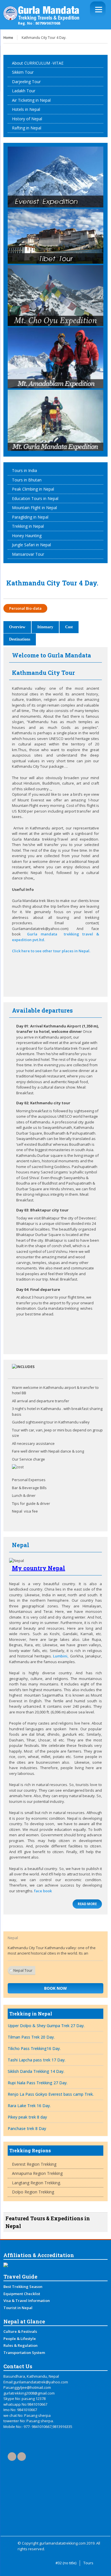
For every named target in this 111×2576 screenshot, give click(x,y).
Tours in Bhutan (27, 480)
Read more (87, 1904)
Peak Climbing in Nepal (33, 489)
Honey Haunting (27, 536)
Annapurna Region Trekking (37, 2173)
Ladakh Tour (24, 91)
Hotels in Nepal (26, 109)
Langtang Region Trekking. (36, 2183)
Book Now (55, 1988)
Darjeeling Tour (26, 82)
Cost (69, 627)
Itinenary (45, 627)
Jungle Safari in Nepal (31, 545)
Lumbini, (61, 1656)
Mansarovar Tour (28, 554)
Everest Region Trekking (34, 2164)
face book (43, 1891)
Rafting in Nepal (27, 128)
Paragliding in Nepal (30, 517)
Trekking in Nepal (28, 526)
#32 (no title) (66, 2563)
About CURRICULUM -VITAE (38, 63)
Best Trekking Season (23, 2287)
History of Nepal (27, 119)
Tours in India (24, 470)
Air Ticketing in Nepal (31, 100)
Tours (88, 2563)
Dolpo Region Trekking (33, 2192)
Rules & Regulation (20, 2345)
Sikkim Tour (23, 72)
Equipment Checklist (22, 2294)
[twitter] (22, 2457)
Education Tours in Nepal (35, 498)
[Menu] (98, 9)
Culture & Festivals (20, 2331)
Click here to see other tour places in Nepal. (51, 951)
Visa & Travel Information (27, 2301)
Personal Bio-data (25, 608)
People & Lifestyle (20, 2339)
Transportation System (24, 2353)
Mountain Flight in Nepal (34, 508)
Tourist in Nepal (18, 2308)
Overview (17, 627)
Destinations (20, 639)
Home (8, 38)
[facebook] (12, 2457)
